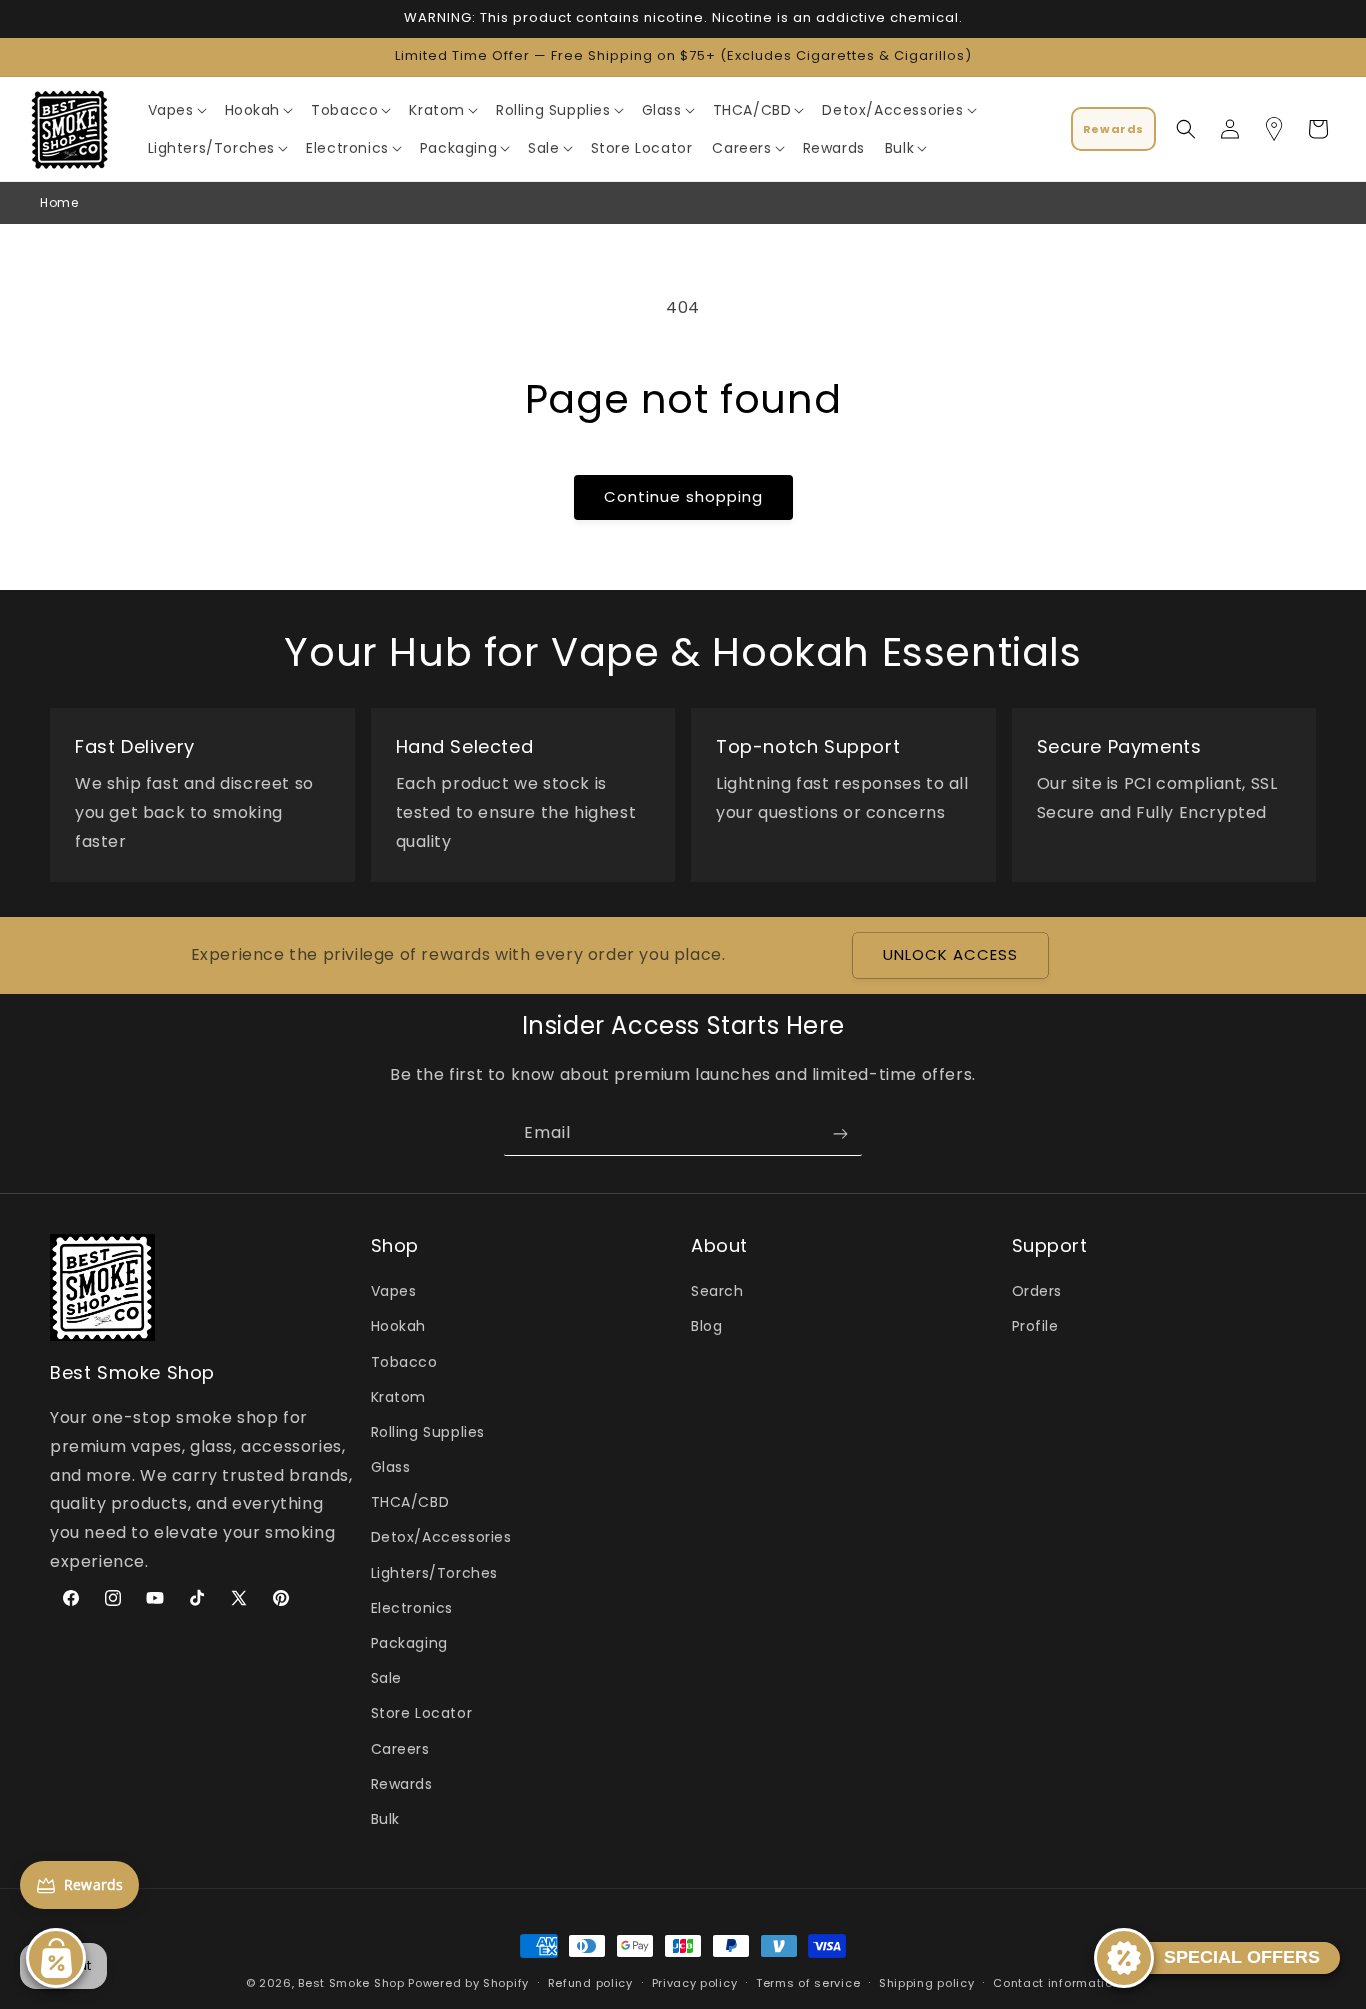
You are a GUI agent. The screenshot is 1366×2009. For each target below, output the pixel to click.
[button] (176, 110)
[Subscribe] (840, 1133)
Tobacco (404, 1362)
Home (59, 202)
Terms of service (808, 1982)
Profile (1035, 1327)
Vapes (394, 1292)
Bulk (385, 1819)
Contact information (1056, 1982)
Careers (400, 1749)
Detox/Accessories (441, 1538)
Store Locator (422, 1714)
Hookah (399, 1327)
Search (717, 1292)
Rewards (402, 1784)
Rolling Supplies (428, 1432)
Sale (386, 1679)
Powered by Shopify (468, 1983)
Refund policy (590, 1982)
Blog (706, 1327)
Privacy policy (695, 1982)
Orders (1037, 1292)
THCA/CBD (410, 1503)
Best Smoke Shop (351, 1983)
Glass (391, 1468)
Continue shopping (683, 496)
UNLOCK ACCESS (950, 955)
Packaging (409, 1643)
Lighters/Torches (435, 1573)
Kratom (399, 1397)
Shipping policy (927, 1982)
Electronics (412, 1608)
